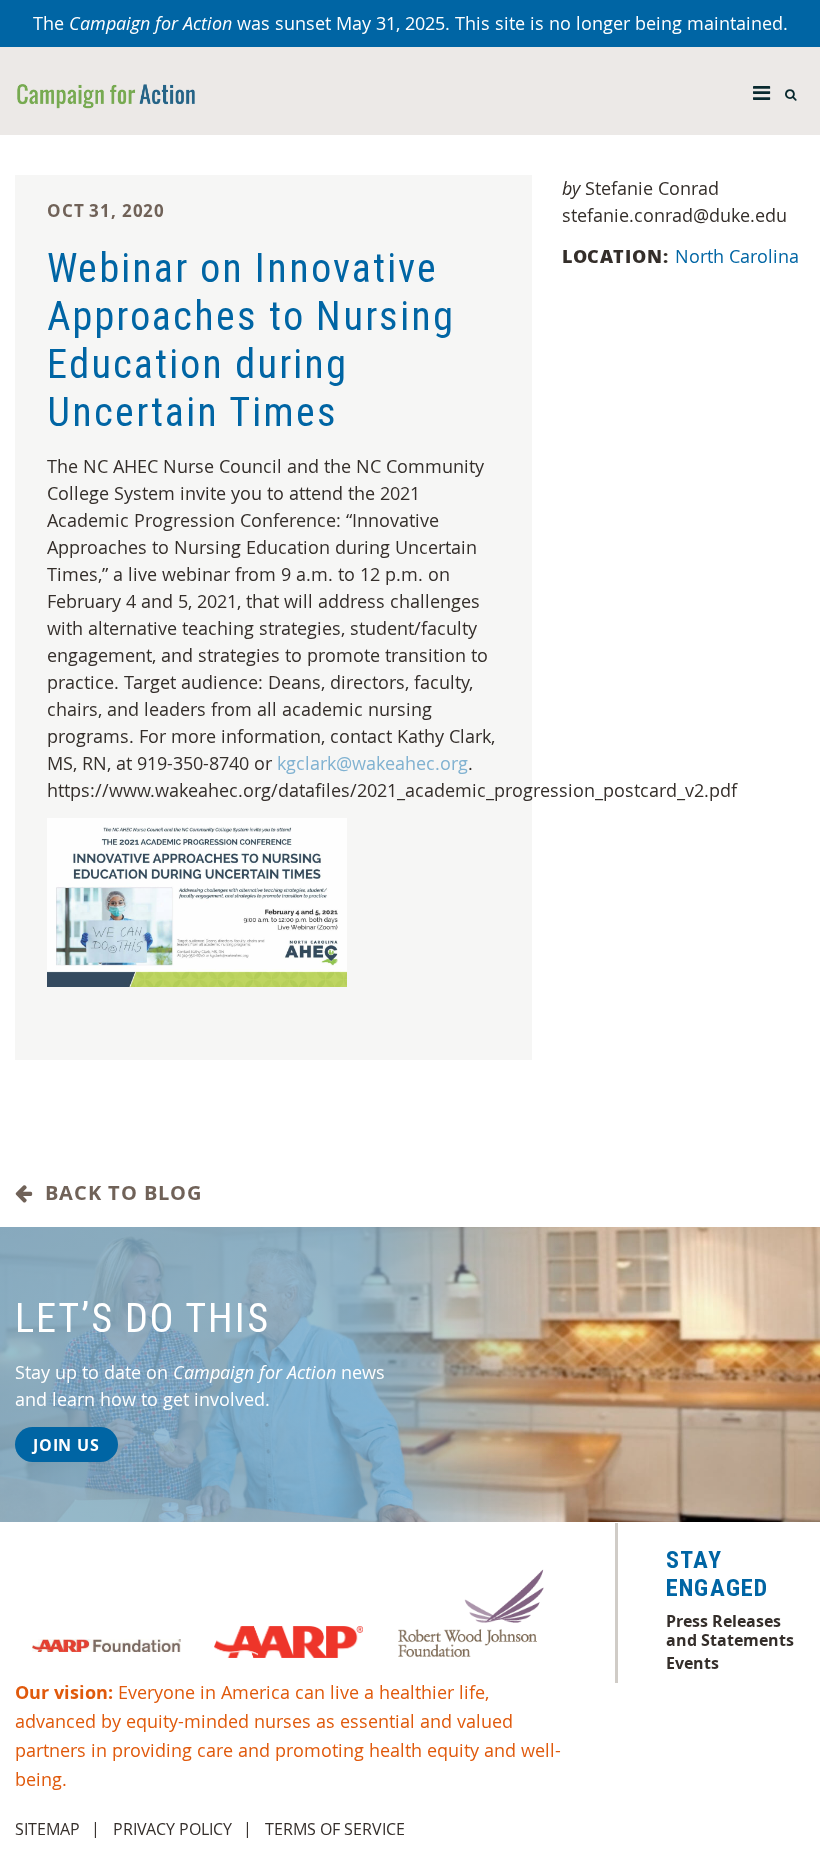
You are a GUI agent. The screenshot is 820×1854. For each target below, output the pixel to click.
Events (692, 1663)
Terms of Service (335, 1829)
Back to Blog (117, 1193)
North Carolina (737, 256)
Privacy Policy (172, 1829)
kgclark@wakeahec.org (372, 763)
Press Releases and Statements (730, 1630)
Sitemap (47, 1829)
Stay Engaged (717, 1574)
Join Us (66, 1445)
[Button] (761, 88)
